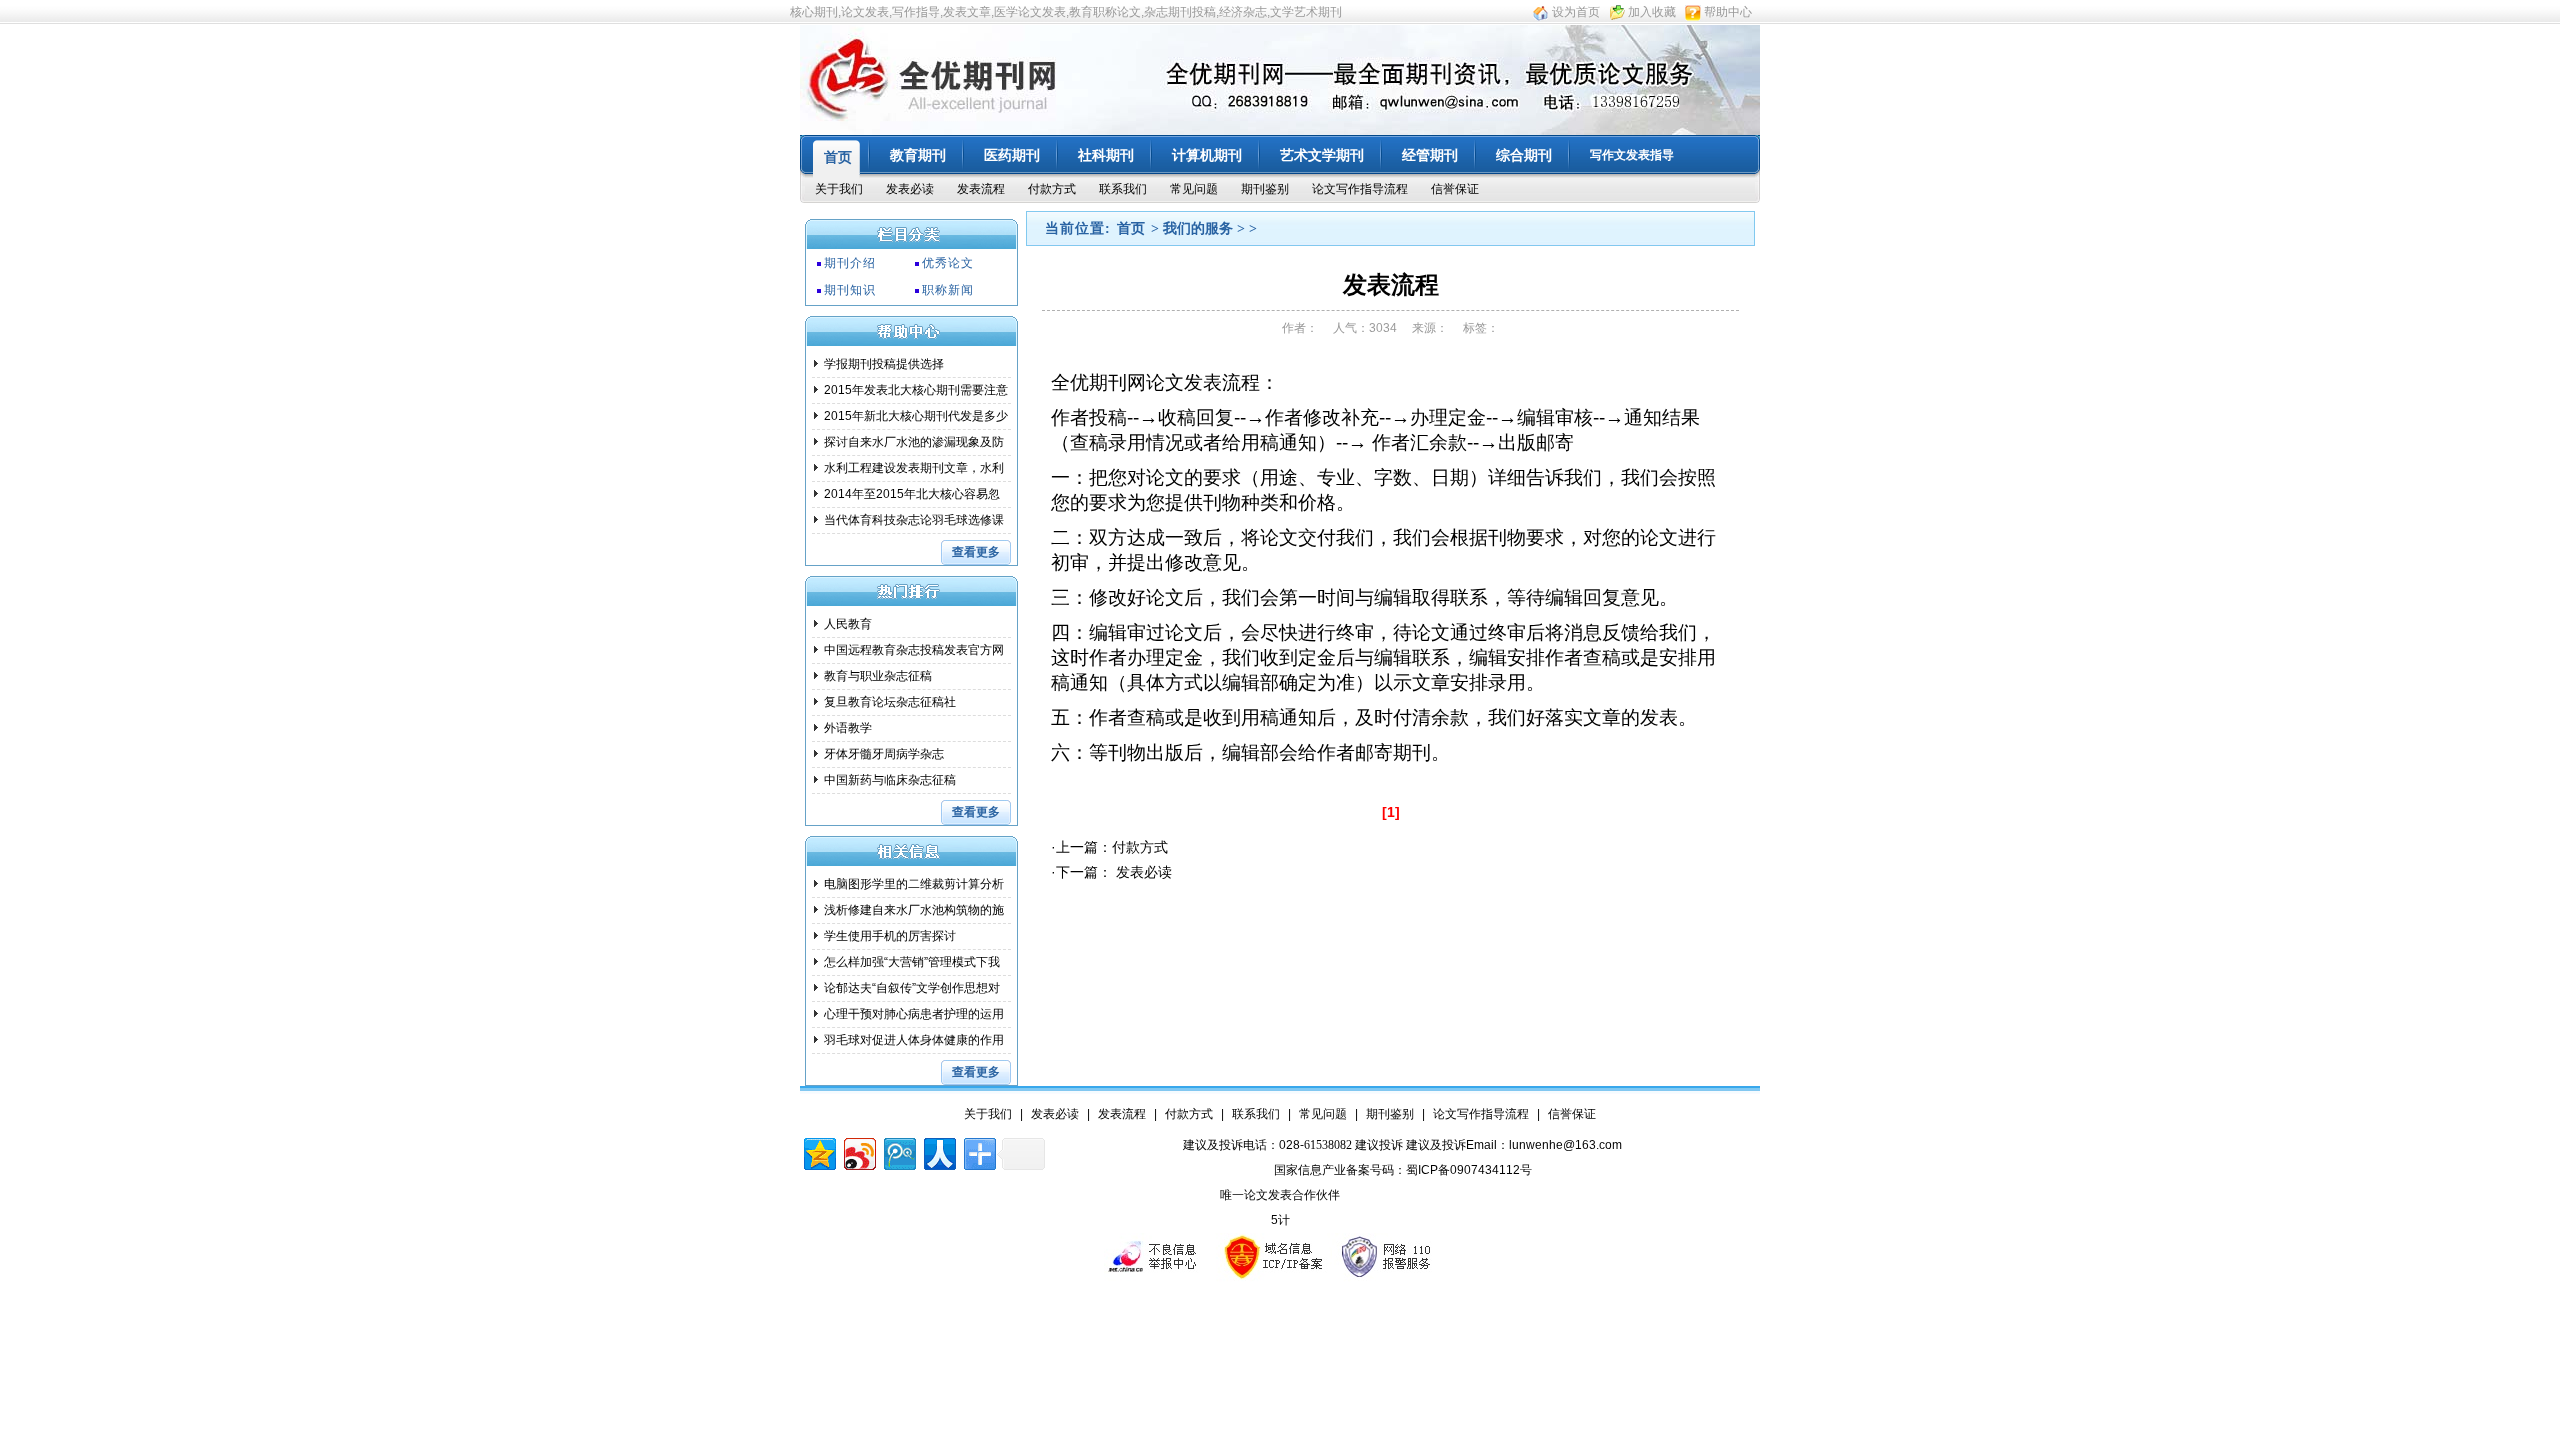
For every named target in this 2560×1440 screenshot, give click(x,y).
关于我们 (839, 189)
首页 (1131, 228)
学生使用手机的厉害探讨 (890, 936)
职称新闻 (948, 290)
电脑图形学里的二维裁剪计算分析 (914, 884)
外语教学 (848, 728)
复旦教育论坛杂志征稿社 (890, 702)
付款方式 (1052, 189)
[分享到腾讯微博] (898, 1151)
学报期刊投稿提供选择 (884, 364)
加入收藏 (1652, 12)
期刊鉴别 (1265, 189)
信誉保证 (1455, 189)
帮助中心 (1728, 12)
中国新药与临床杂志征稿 (890, 780)
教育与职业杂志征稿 (878, 676)
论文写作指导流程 (1360, 189)
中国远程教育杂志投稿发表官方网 (914, 650)
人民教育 (848, 624)
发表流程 (981, 189)
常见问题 (1194, 189)
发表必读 (910, 189)
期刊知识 (850, 290)
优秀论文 (948, 263)
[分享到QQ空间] (818, 1151)
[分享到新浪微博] (858, 1151)
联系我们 (1123, 189)
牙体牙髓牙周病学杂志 (884, 754)
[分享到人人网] (938, 1151)
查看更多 (976, 552)
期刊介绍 (850, 263)
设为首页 (1576, 12)
